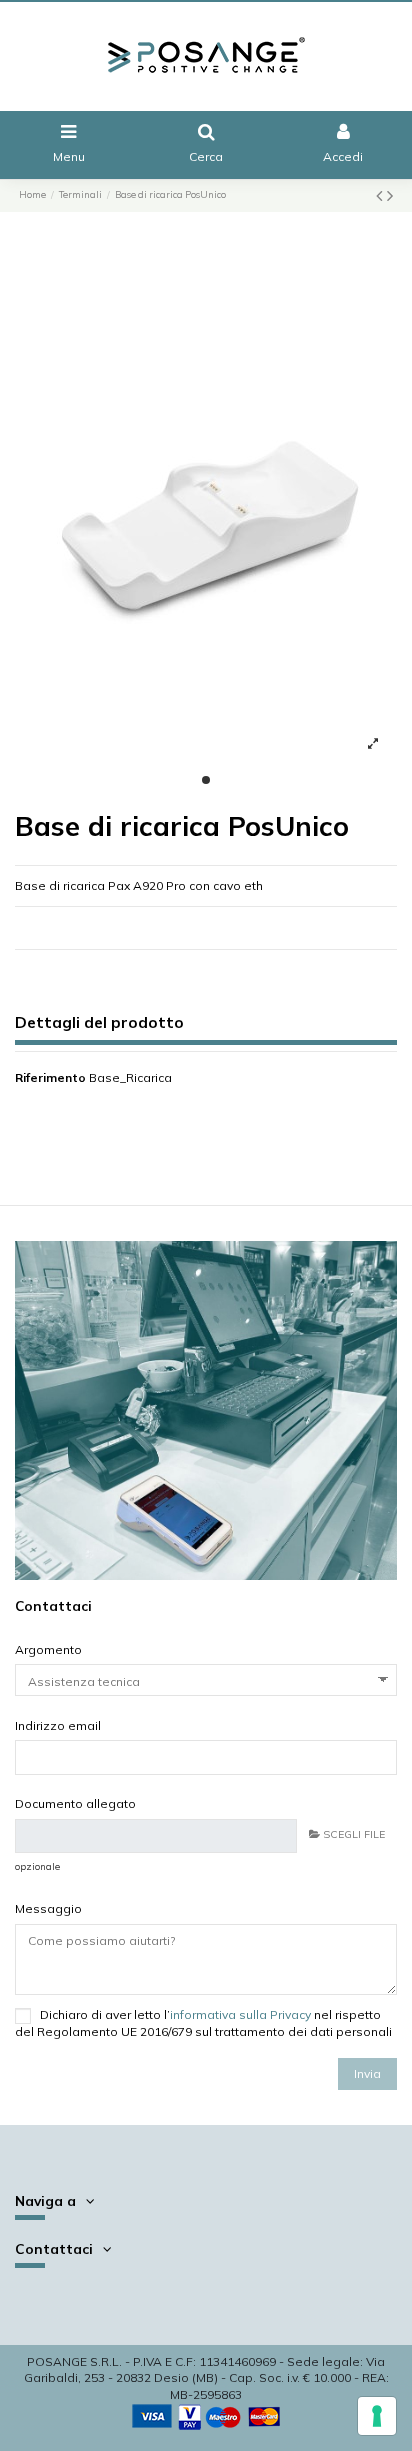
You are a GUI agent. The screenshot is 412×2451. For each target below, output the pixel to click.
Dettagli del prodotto (99, 1023)
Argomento (48, 1649)
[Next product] (390, 195)
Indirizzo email (58, 1725)
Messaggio (48, 1908)
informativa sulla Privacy (240, 2014)
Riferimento (50, 1077)
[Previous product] (381, 195)
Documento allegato (75, 1803)
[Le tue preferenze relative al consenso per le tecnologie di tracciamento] (377, 2416)
